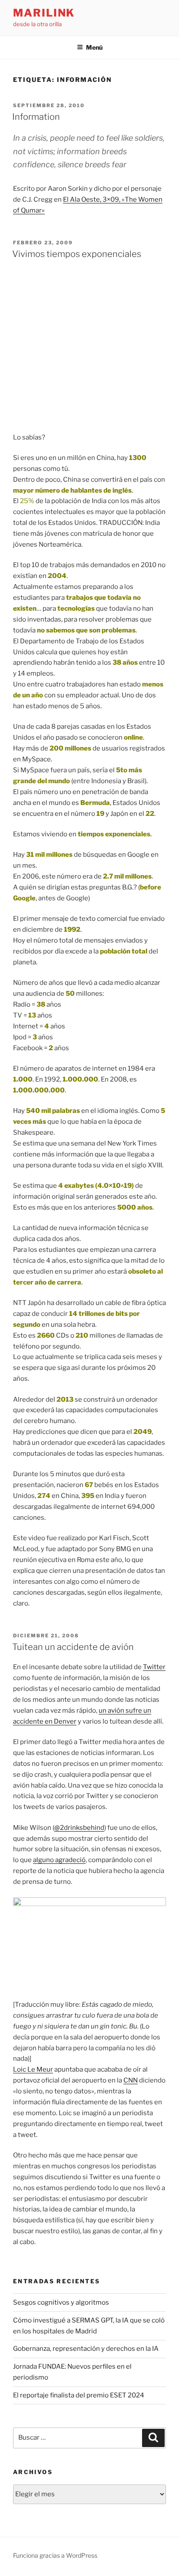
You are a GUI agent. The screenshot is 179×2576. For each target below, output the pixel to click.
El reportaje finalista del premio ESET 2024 (79, 2395)
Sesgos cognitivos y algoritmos (61, 2302)
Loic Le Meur (33, 2069)
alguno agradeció (59, 1860)
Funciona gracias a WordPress (55, 2555)
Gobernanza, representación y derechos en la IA (86, 2349)
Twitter (154, 1667)
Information (36, 117)
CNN (131, 2080)
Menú (94, 47)
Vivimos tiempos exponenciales (77, 254)
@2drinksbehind (79, 1828)
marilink (44, 13)
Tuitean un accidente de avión (73, 1647)
